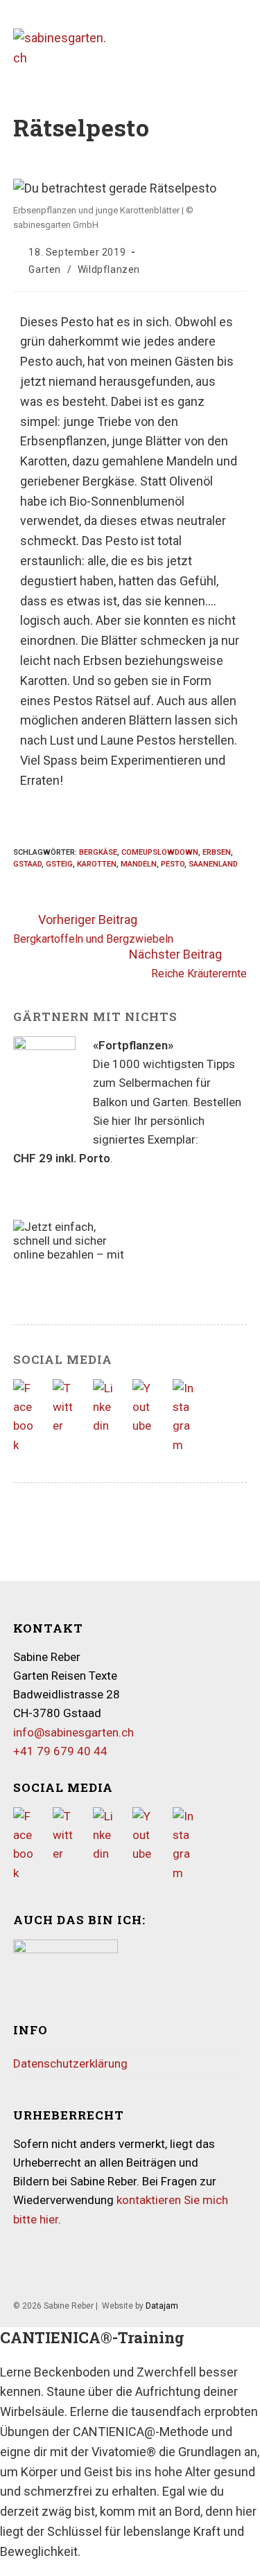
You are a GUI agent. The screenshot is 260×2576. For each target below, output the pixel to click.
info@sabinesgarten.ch (73, 1732)
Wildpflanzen (109, 269)
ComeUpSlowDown (160, 852)
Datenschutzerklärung (70, 2063)
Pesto (173, 864)
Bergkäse (98, 852)
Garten (45, 269)
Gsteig (59, 864)
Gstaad (27, 864)
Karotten (97, 864)
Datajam (162, 2306)
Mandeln (139, 864)
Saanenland (213, 864)
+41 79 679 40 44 (60, 1751)
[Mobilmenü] (243, 48)
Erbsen (217, 852)
